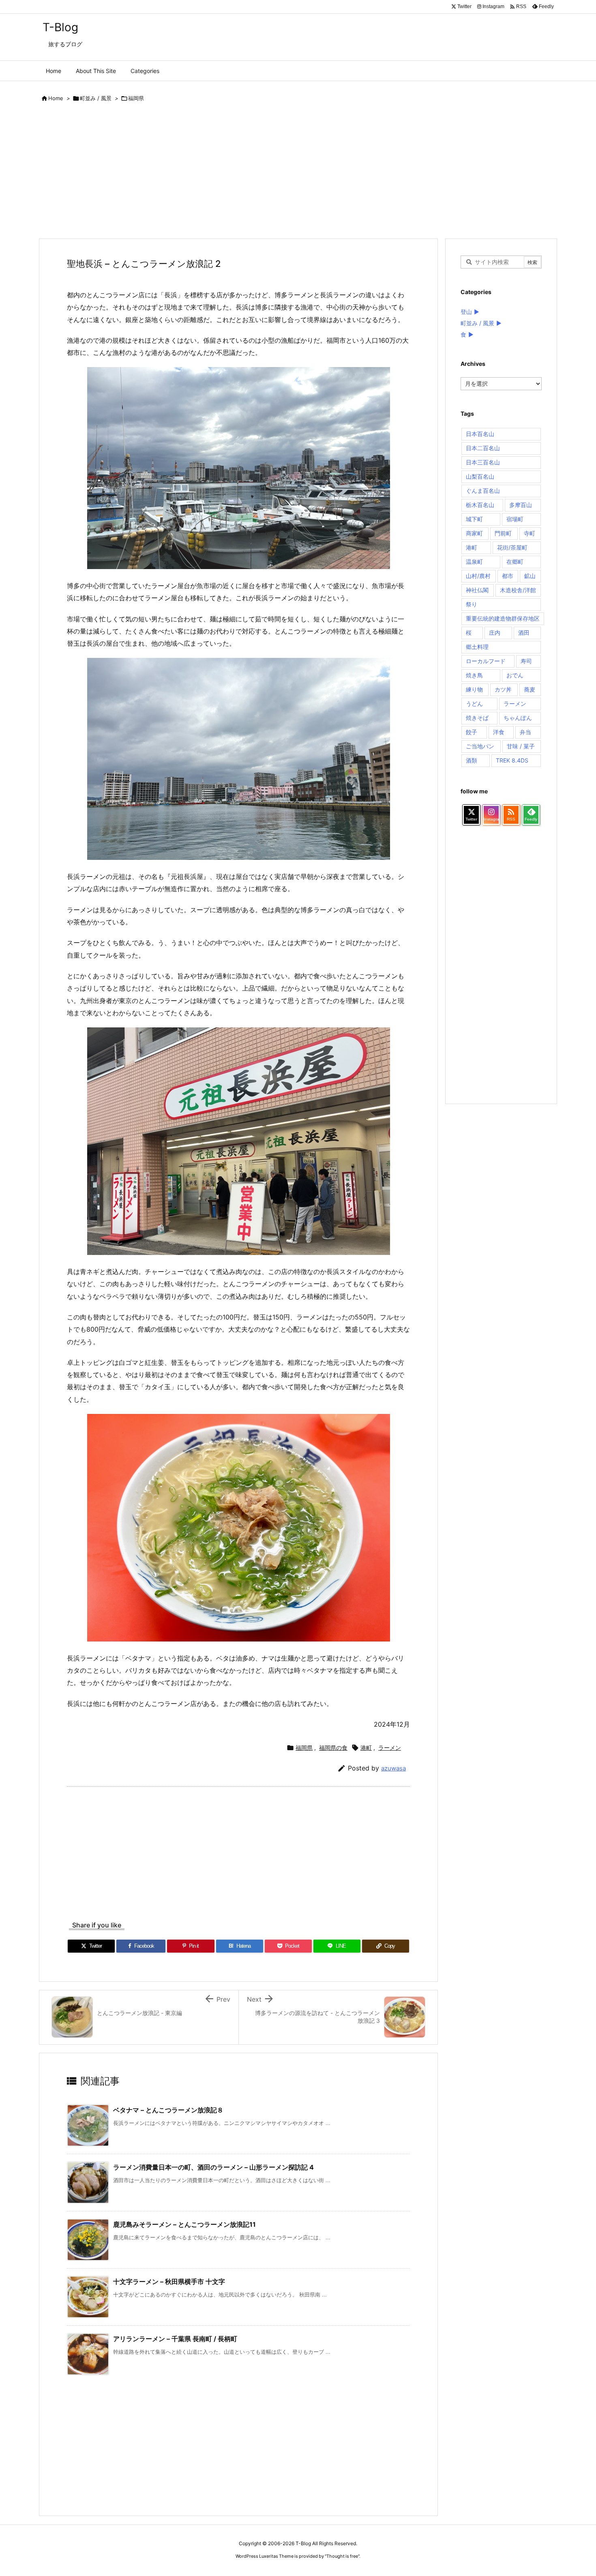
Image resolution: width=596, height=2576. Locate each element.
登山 (466, 312)
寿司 (526, 661)
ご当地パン (480, 746)
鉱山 (530, 576)
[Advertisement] (282, 172)
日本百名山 (480, 434)
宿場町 (515, 519)
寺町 (530, 533)
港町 (366, 1748)
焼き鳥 (474, 675)
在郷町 (515, 562)
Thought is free (342, 2556)
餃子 (472, 732)
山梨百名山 (480, 476)
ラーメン (390, 1748)
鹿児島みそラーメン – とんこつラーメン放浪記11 (184, 2224)
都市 (508, 576)
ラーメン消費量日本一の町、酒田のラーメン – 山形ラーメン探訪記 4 (213, 2167)
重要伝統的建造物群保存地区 (503, 618)
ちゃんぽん (518, 718)
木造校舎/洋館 (518, 590)
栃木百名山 (480, 505)
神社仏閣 (477, 590)
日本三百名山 (483, 462)
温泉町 (474, 562)
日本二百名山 (483, 448)
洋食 (499, 732)
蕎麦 (530, 689)
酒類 (472, 760)
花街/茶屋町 (512, 547)
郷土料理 (477, 647)
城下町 (474, 519)
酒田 (524, 633)
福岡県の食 (333, 1748)
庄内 (495, 633)
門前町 (503, 533)
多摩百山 (521, 505)
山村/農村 (478, 576)
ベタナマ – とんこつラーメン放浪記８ (168, 2110)
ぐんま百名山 (483, 491)
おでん (515, 675)
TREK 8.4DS (512, 760)
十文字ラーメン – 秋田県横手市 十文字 (169, 2282)
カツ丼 (503, 689)
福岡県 (136, 98)
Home (56, 98)
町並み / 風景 (96, 98)
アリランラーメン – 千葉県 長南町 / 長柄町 (175, 2339)
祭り (472, 604)
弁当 (525, 732)
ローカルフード (486, 661)
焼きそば (477, 718)
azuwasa (393, 1768)
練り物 (474, 689)
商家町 (474, 533)
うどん (474, 704)
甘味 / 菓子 (521, 746)
